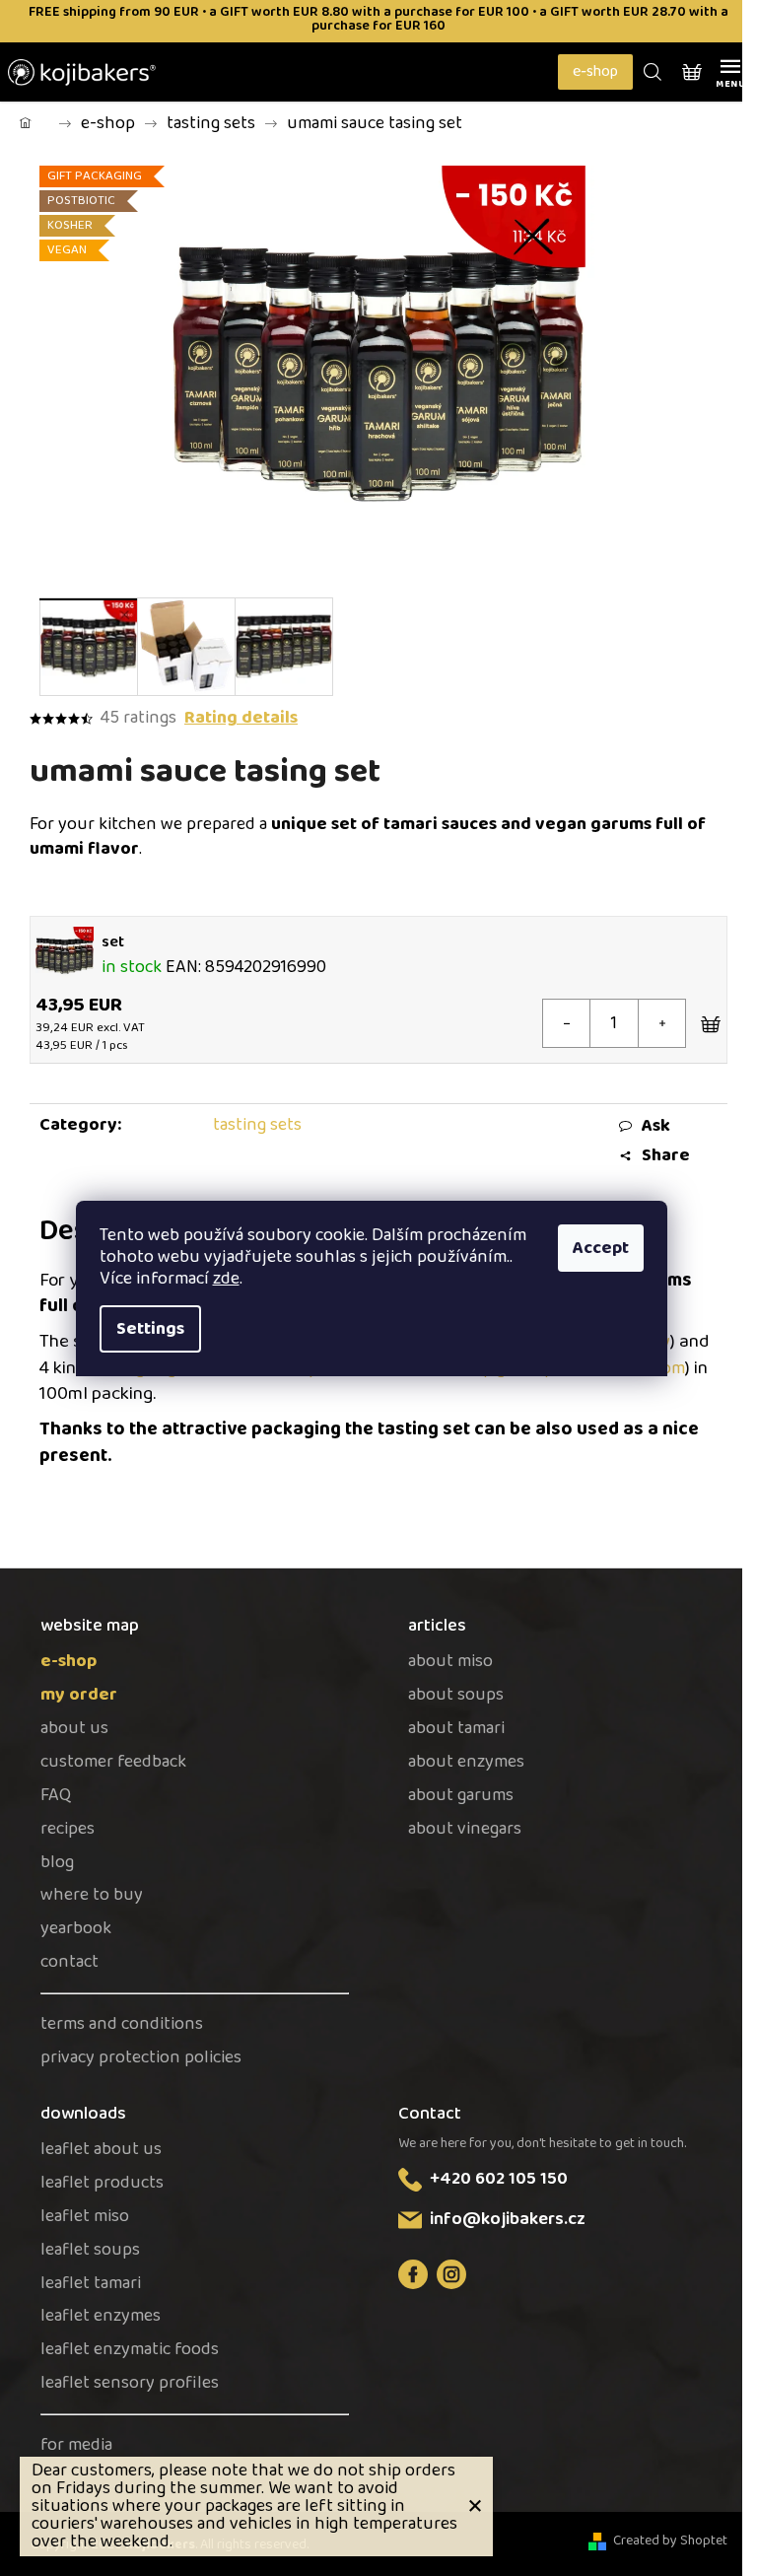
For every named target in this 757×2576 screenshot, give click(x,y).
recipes (68, 1829)
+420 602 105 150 (499, 2179)
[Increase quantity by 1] (661, 1023)
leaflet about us (101, 2150)
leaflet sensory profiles (130, 2383)
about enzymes (466, 1762)
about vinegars (465, 1829)
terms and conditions (122, 2024)
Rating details (241, 718)
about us (74, 1729)
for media (76, 2445)
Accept (601, 1248)
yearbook (76, 1929)
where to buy (92, 1895)
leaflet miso (85, 2217)
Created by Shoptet (670, 2541)
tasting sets (257, 1125)
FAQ (56, 1796)
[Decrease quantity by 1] (567, 1023)
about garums (461, 1796)
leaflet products (102, 2183)
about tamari (456, 1729)
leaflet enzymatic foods (130, 2350)
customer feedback (113, 1762)
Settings (150, 1329)
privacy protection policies (141, 2058)
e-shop (595, 71)
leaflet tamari (91, 2284)
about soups (456, 1695)
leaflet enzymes (101, 2316)
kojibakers (451, 2274)
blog (57, 1863)
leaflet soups (90, 2250)
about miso (450, 1662)
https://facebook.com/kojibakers (413, 2274)
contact (69, 1962)
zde (226, 1279)
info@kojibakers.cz (508, 2219)
